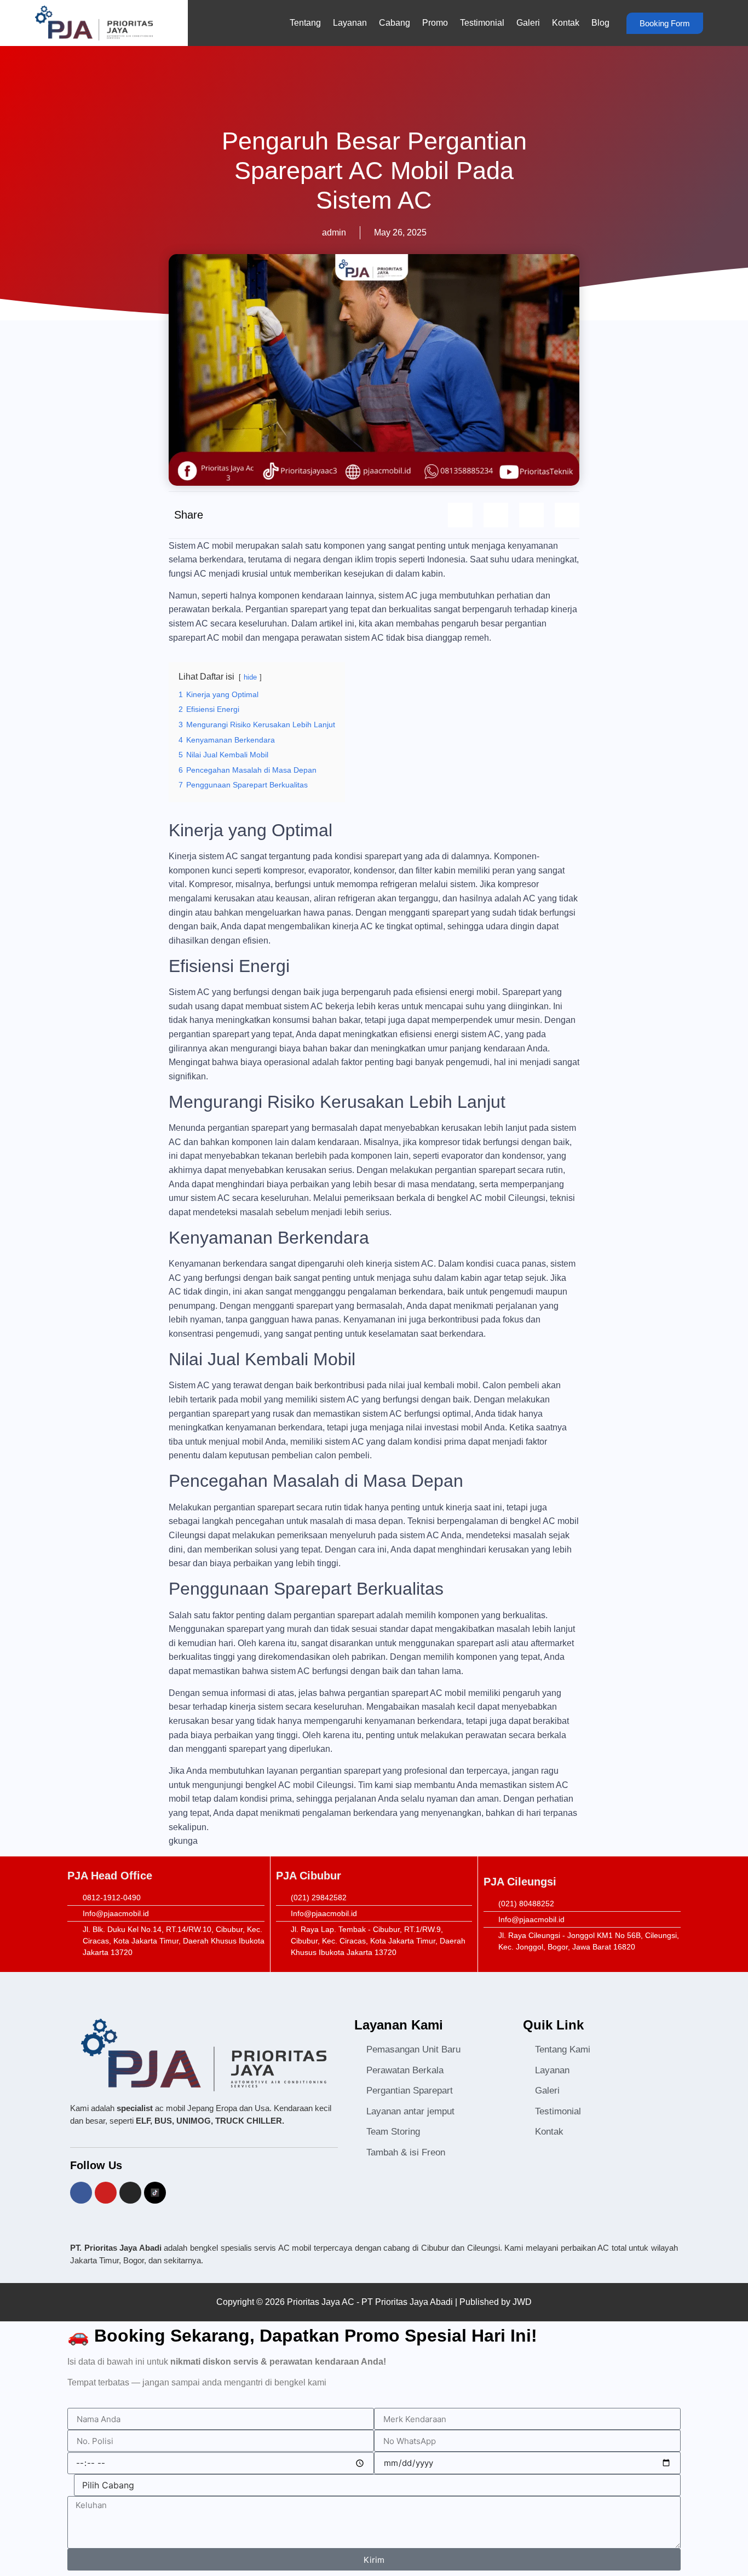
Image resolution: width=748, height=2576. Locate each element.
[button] (460, 515)
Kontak (566, 23)
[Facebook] (81, 2193)
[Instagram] (130, 2193)
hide (250, 677)
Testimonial (482, 23)
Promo (435, 23)
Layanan (350, 23)
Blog (600, 23)
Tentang (305, 23)
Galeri (528, 23)
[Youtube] (106, 2193)
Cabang (395, 23)
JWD (522, 2302)
